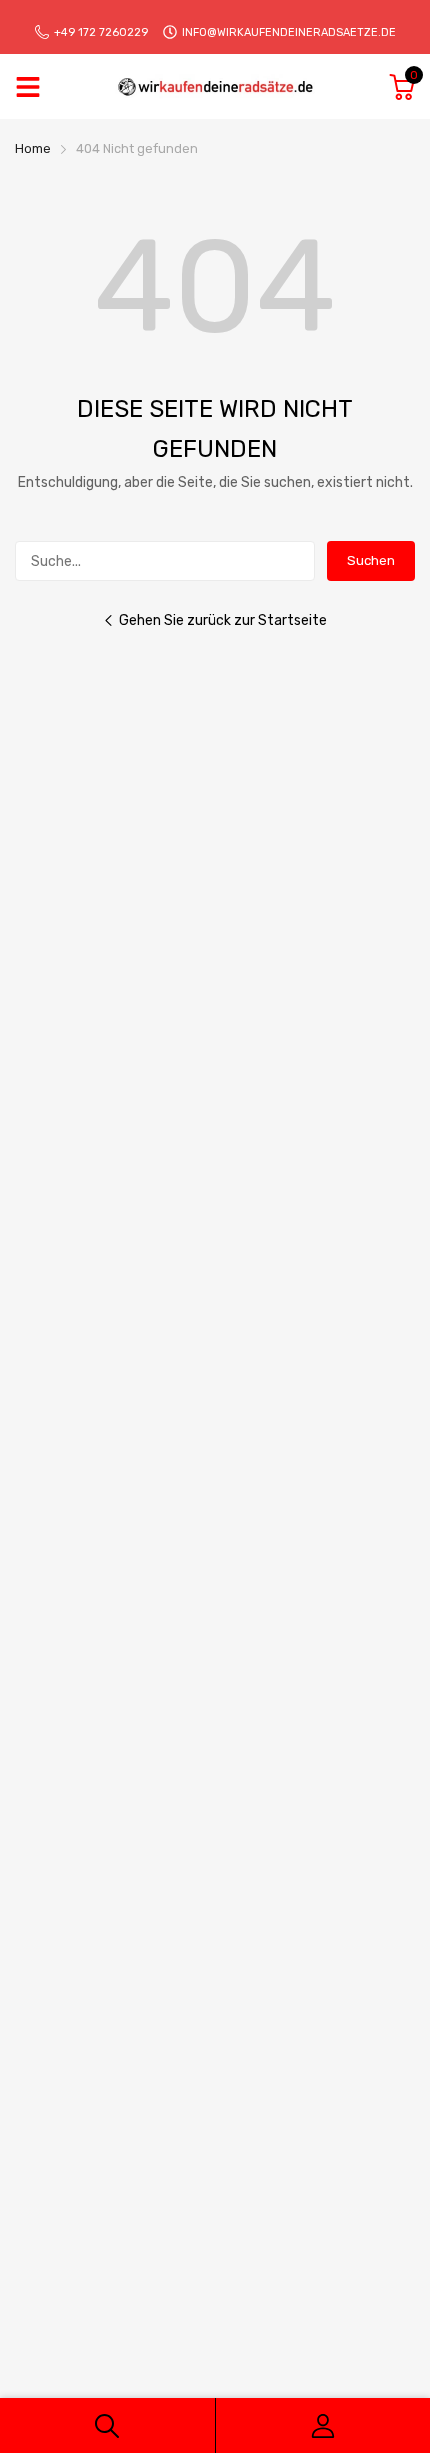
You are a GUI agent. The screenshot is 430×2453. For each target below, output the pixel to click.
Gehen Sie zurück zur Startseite (223, 620)
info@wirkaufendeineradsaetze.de (289, 32)
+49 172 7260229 (101, 32)
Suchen (371, 560)
